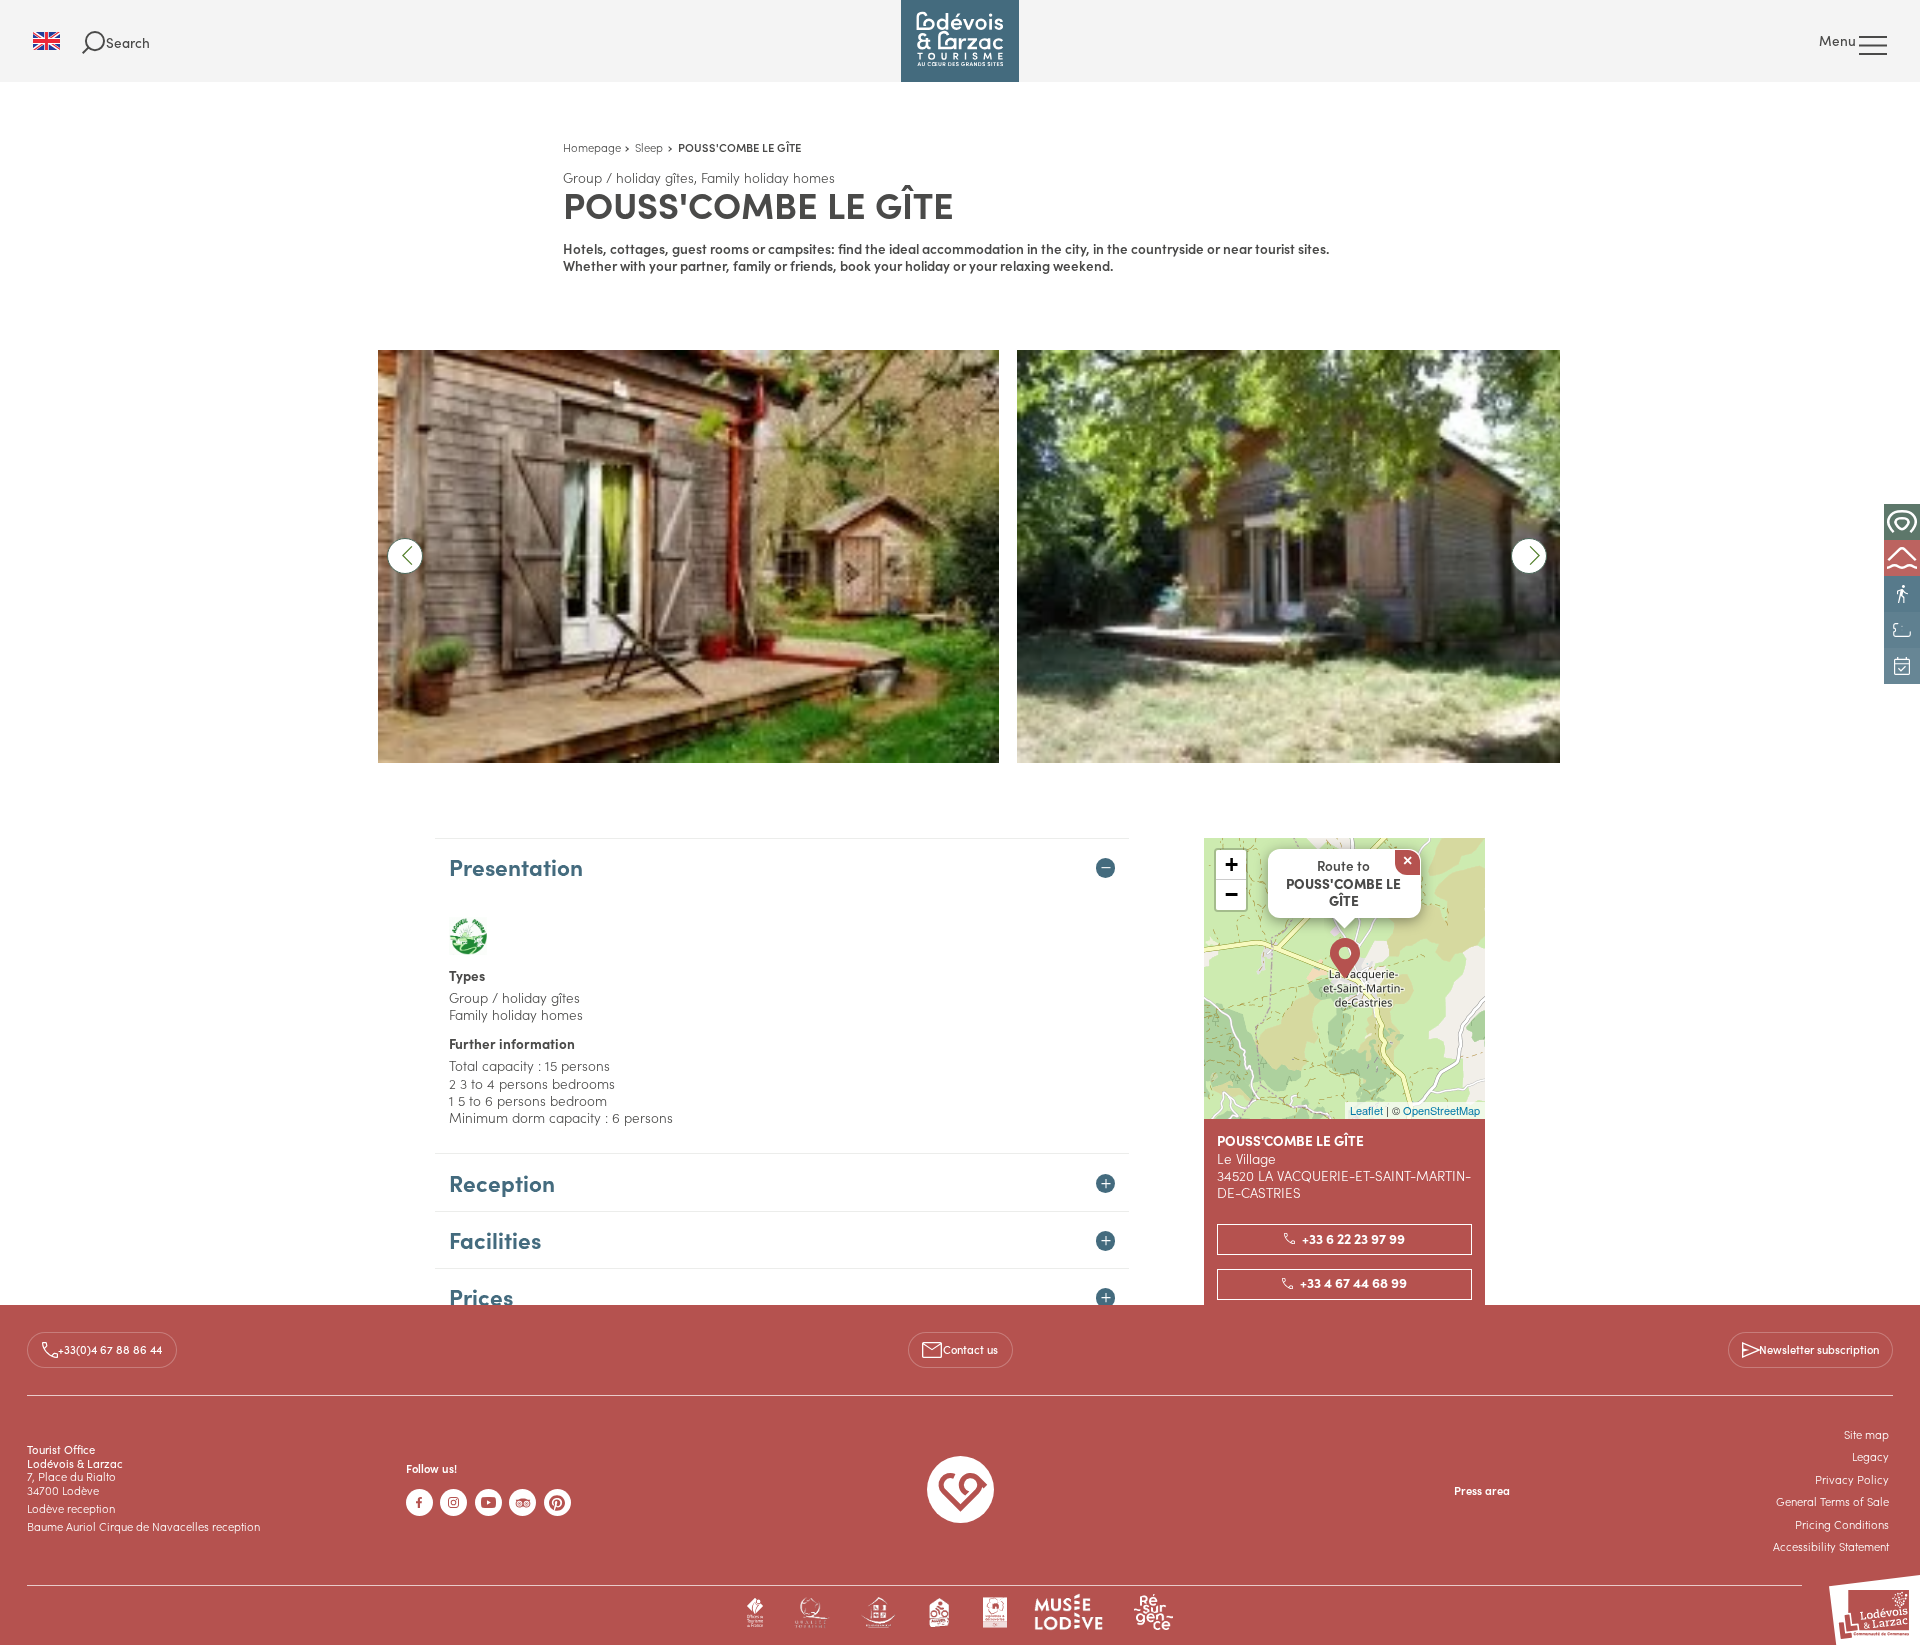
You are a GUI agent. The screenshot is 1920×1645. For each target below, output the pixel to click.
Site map (1866, 1434)
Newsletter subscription (1819, 1349)
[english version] (57, 41)
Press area (1482, 1490)
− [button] (1231, 894)
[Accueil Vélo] (940, 1612)
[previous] (405, 556)
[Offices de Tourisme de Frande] (755, 1612)
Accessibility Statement (1831, 1546)
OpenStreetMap (1441, 1110)
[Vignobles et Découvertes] (994, 1612)
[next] (1529, 556)
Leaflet (1366, 1110)
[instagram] (453, 1502)
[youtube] (488, 1502)
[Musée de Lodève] (1069, 1612)
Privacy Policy (1852, 1479)
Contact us (970, 1349)
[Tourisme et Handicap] (878, 1612)
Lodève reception (71, 1508)
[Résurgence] (1153, 1612)
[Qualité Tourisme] (811, 1612)
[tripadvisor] (522, 1502)
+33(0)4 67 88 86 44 (110, 1349)
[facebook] (419, 1502)
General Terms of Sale (1832, 1501)
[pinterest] (557, 1502)
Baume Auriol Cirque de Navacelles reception (143, 1526)
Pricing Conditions (1842, 1524)
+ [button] (1231, 864)
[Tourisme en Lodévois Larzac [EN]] (960, 41)
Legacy (1870, 1456)
